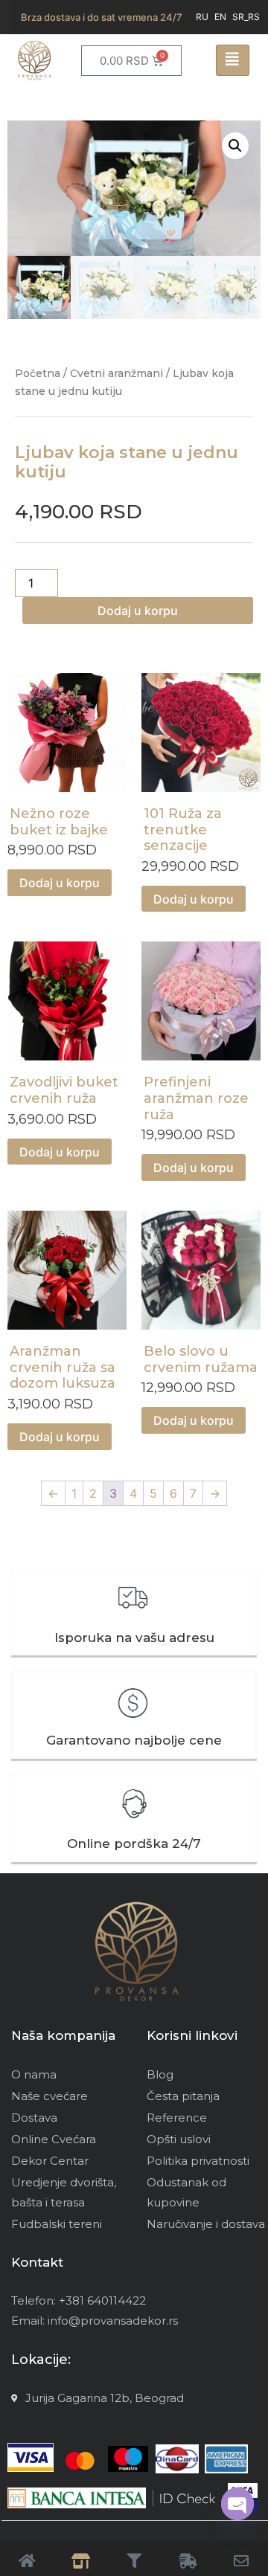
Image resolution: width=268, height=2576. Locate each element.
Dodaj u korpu (138, 611)
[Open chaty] (237, 2504)
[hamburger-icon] (233, 60)
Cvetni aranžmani (117, 373)
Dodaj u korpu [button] (60, 883)
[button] (235, 146)
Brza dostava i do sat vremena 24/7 (102, 17)
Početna (38, 373)
